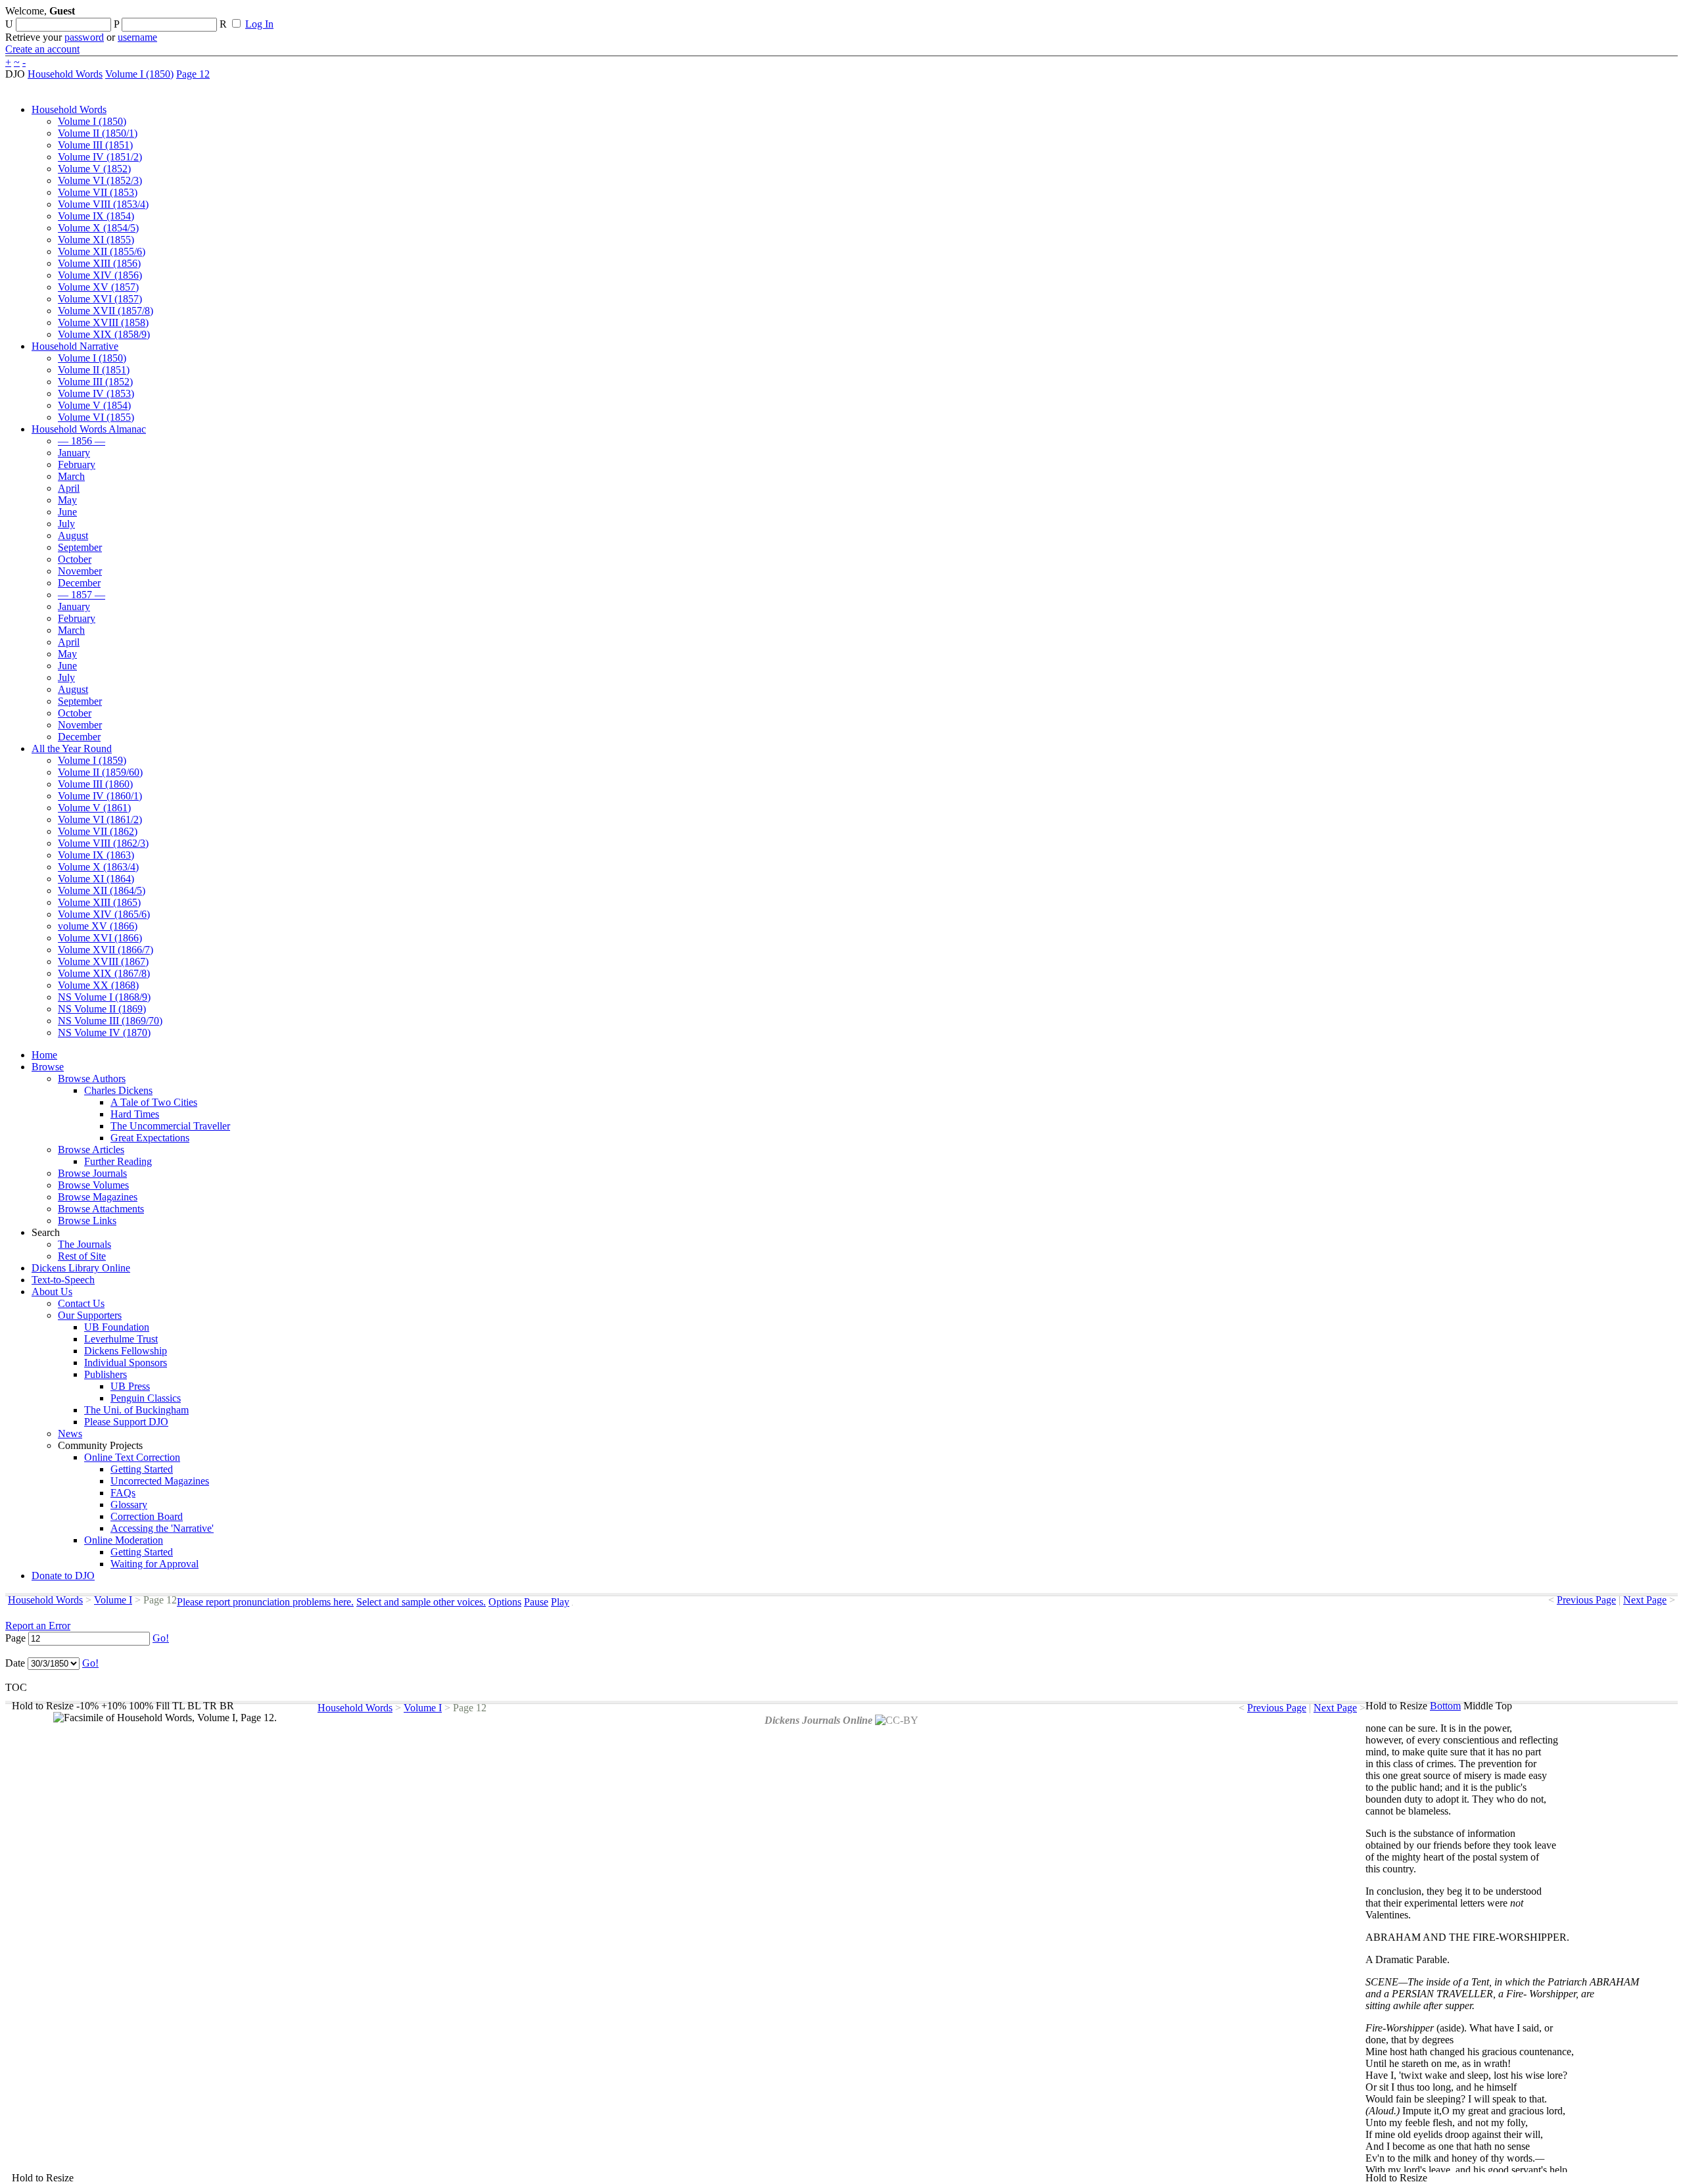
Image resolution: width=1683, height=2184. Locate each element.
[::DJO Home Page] (49, 27)
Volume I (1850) (139, 74)
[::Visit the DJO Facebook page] (409, 15)
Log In (259, 24)
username (137, 37)
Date (15, 1663)
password (84, 37)
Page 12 (193, 74)
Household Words (65, 74)
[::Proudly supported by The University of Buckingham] (1610, 16)
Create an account (42, 49)
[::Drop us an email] (456, 15)
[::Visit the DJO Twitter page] (431, 15)
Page (15, 1638)
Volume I (113, 1600)
